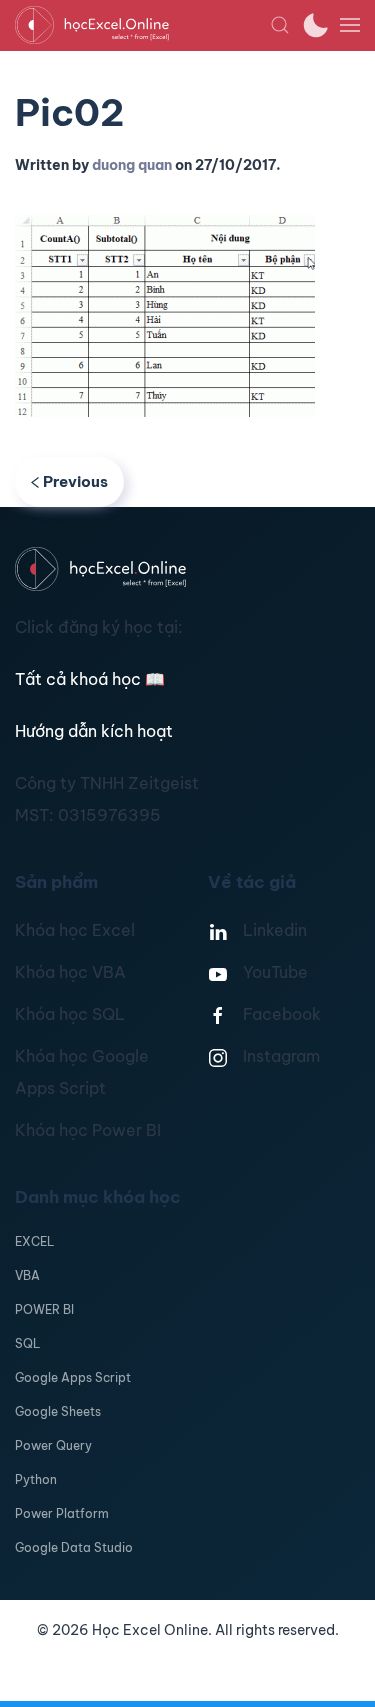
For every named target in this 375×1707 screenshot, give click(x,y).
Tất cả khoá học (90, 679)
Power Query (53, 1445)
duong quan (132, 165)
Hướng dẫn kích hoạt (94, 731)
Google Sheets (58, 1411)
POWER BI (44, 1309)
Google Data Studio (74, 1547)
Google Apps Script (73, 1377)
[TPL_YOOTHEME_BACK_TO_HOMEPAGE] (142, 25)
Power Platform (62, 1513)
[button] (280, 25)
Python (36, 1479)
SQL (27, 1343)
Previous (75, 481)
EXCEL (34, 1241)
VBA (27, 1275)
